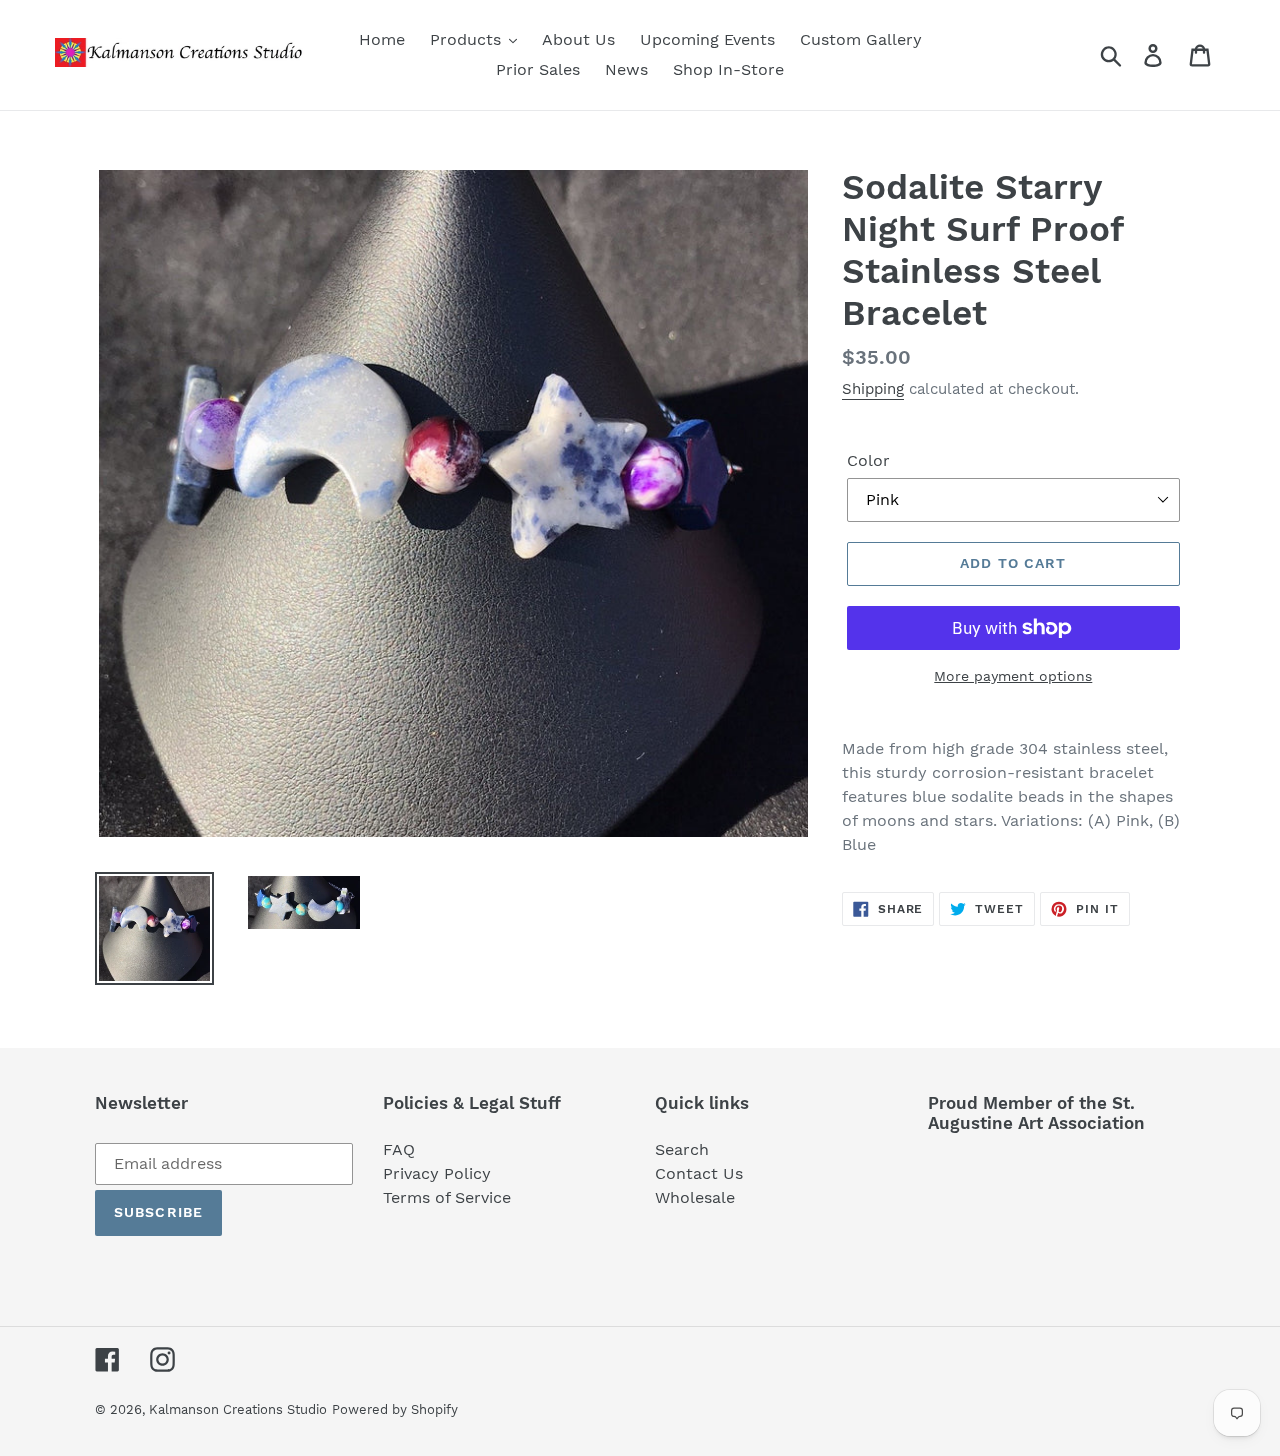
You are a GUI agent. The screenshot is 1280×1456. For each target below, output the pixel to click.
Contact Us (699, 1173)
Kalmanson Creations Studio (238, 1409)
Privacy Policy (437, 1173)
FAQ (399, 1149)
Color (868, 460)
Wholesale (695, 1197)
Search (682, 1149)
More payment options (1013, 676)
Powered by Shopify (395, 1409)
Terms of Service (447, 1197)
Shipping (873, 389)
